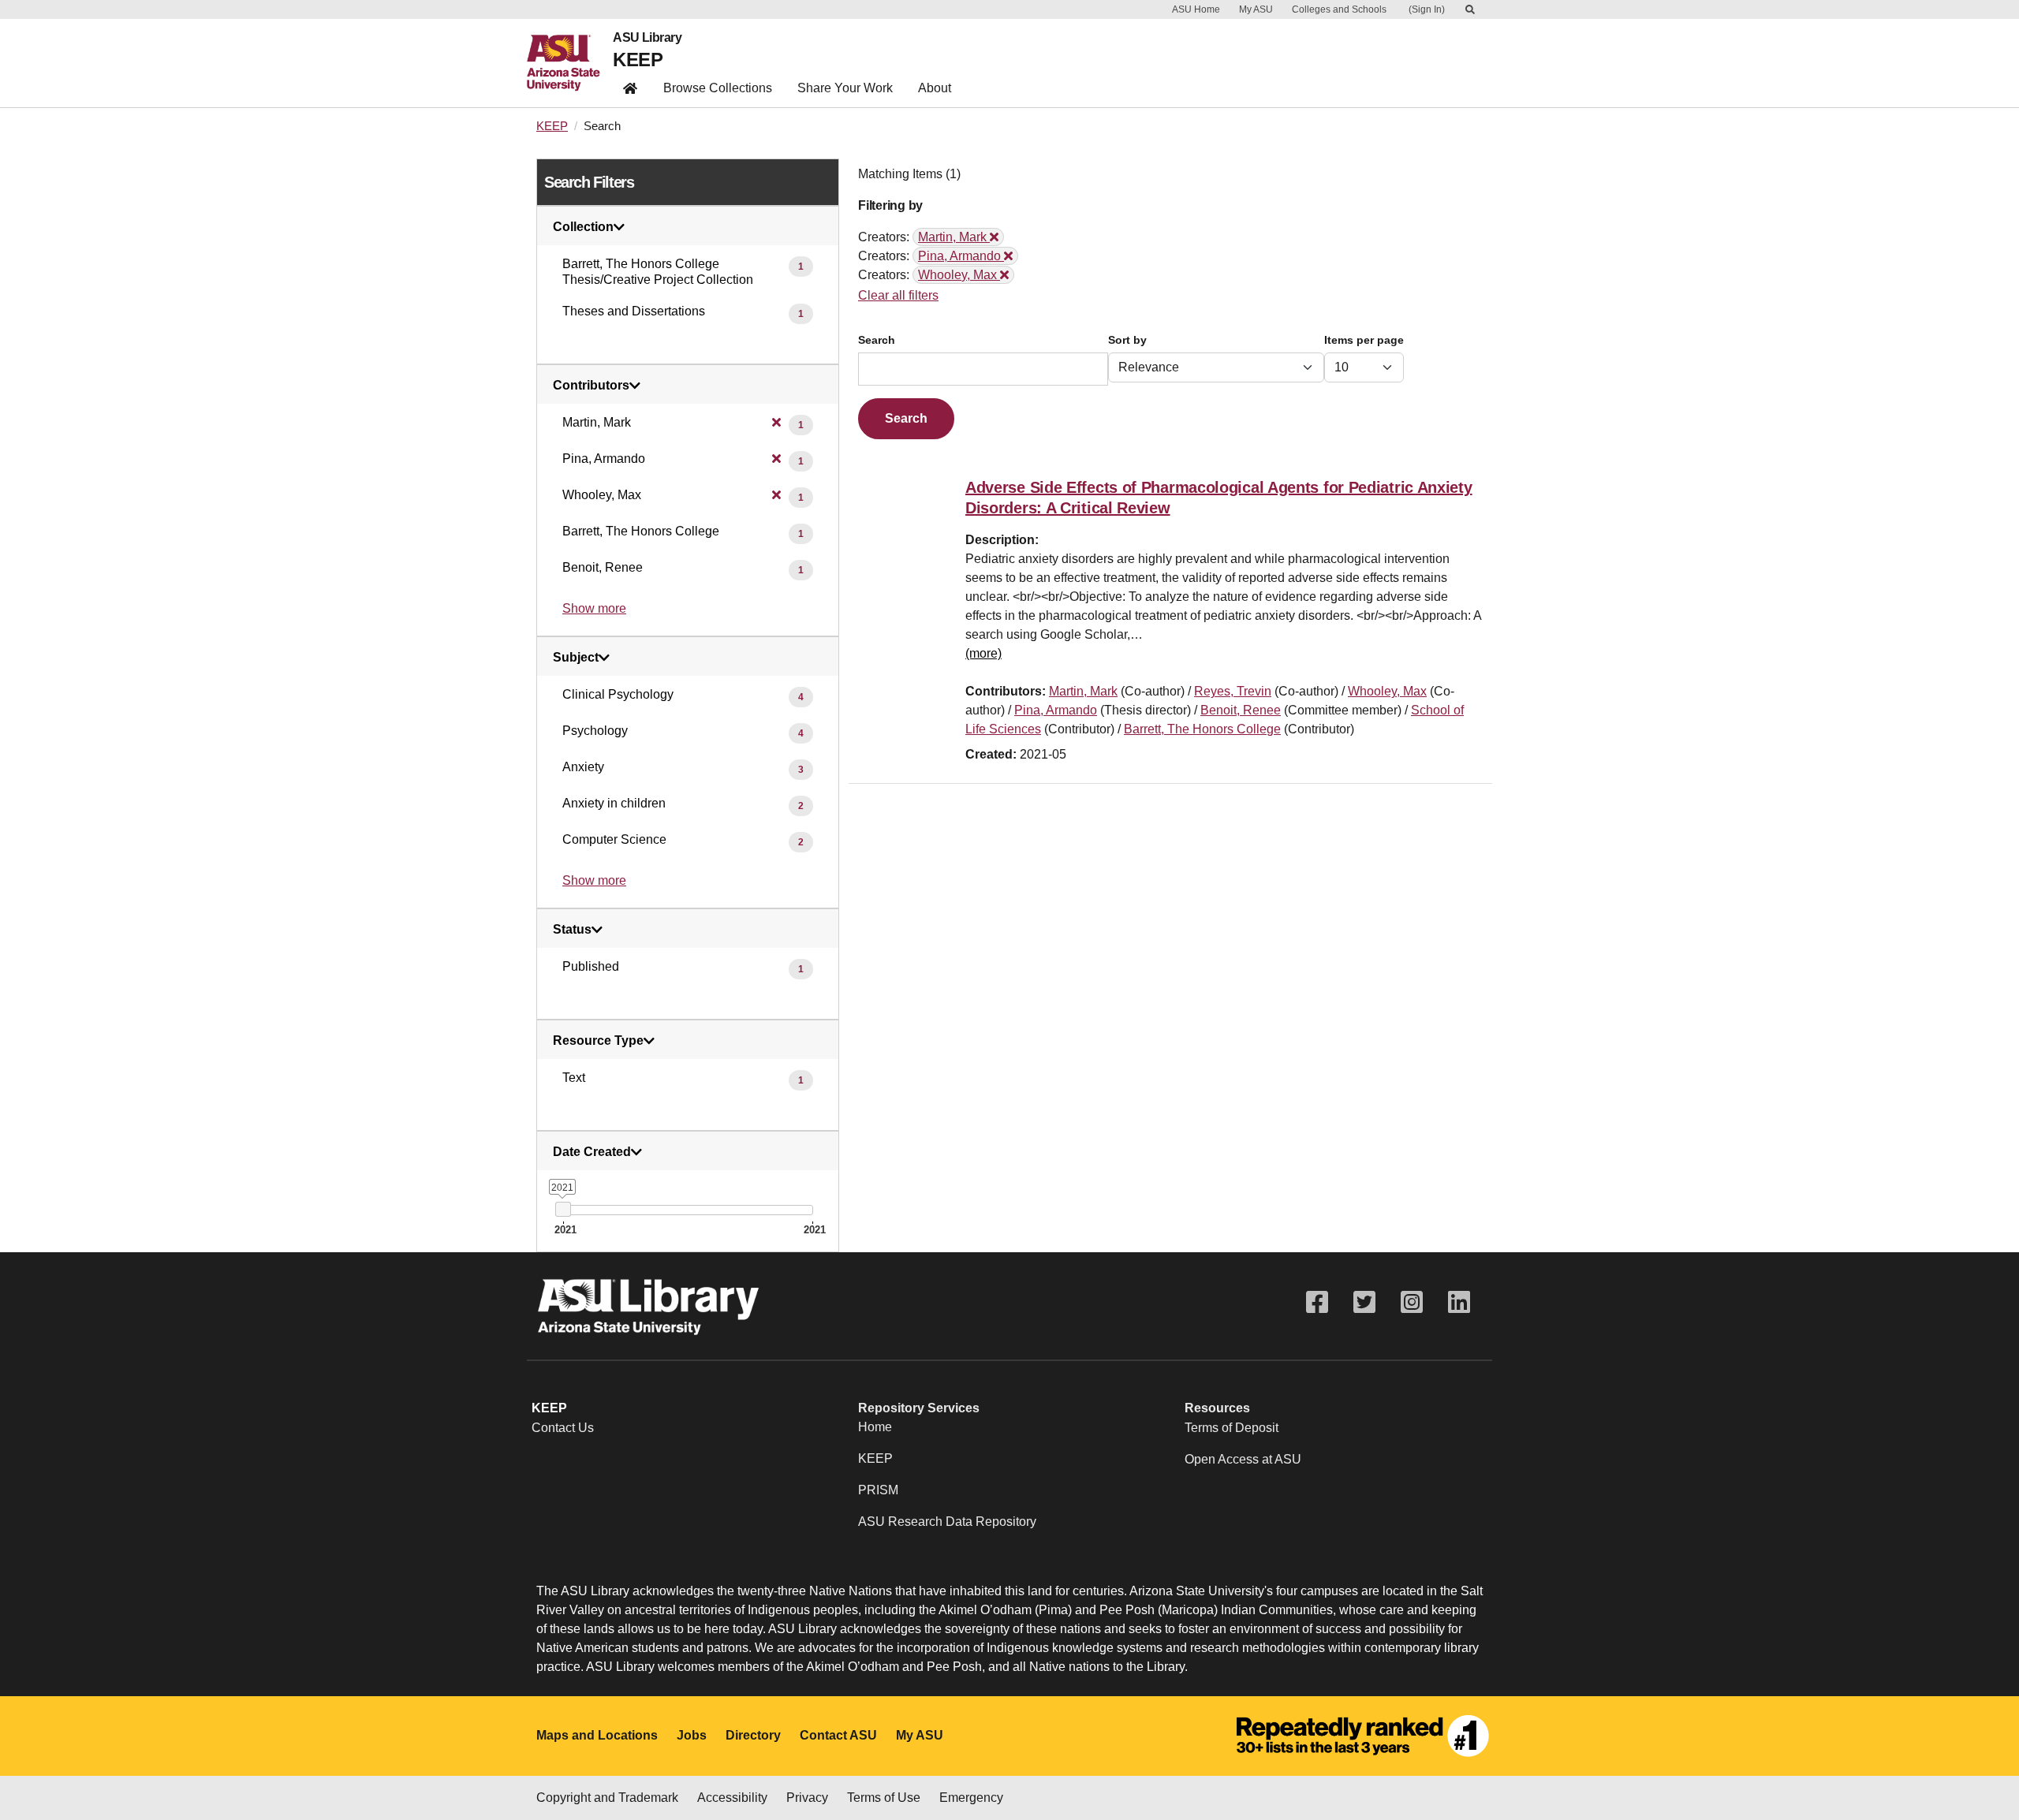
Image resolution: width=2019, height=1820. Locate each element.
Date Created (592, 1152)
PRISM (878, 1490)
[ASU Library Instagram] (1412, 1302)
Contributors (591, 386)
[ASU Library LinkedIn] (1459, 1302)
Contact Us (563, 1428)
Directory (753, 1735)
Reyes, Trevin (1233, 691)
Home (875, 1427)
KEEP (638, 60)
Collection (583, 227)
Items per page (1364, 340)
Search (877, 340)
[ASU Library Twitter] (1364, 1302)
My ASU (1256, 9)
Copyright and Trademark (607, 1798)
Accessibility (732, 1798)
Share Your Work (845, 88)
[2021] (563, 1209)
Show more (594, 608)
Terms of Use (884, 1798)
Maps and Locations (597, 1735)
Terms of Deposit (1232, 1428)
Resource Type (598, 1041)
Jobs (692, 1735)
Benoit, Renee (1241, 710)
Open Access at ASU (1243, 1459)
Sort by (1127, 340)
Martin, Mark (1083, 691)
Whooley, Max (1387, 691)
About (935, 88)
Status (572, 930)
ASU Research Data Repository (947, 1522)
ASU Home (1196, 9)
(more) (983, 653)
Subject (576, 658)
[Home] (570, 63)
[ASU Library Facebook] (1317, 1302)
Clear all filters (898, 295)
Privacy (807, 1798)
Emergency (971, 1798)
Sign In (1427, 9)
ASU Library (647, 38)
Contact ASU (838, 1735)
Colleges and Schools (1339, 9)
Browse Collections (718, 88)
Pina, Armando (1056, 710)
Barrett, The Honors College (1202, 729)
